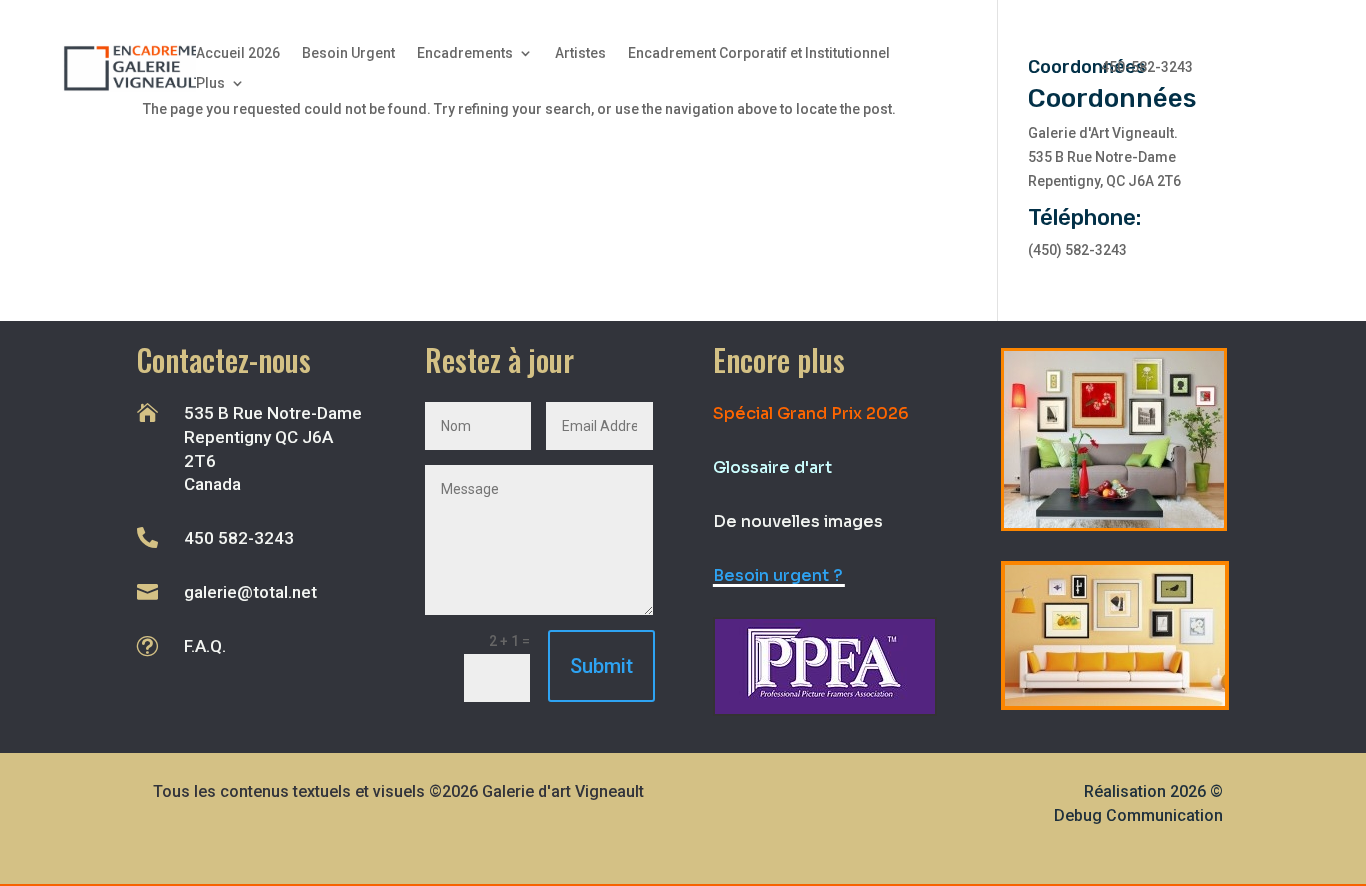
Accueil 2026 (238, 53)
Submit (601, 666)
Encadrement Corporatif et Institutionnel (759, 53)
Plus (210, 83)
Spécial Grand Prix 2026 (811, 413)
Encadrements (465, 53)
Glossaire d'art (772, 467)
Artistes (580, 53)
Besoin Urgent (348, 53)
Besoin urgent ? (778, 575)
